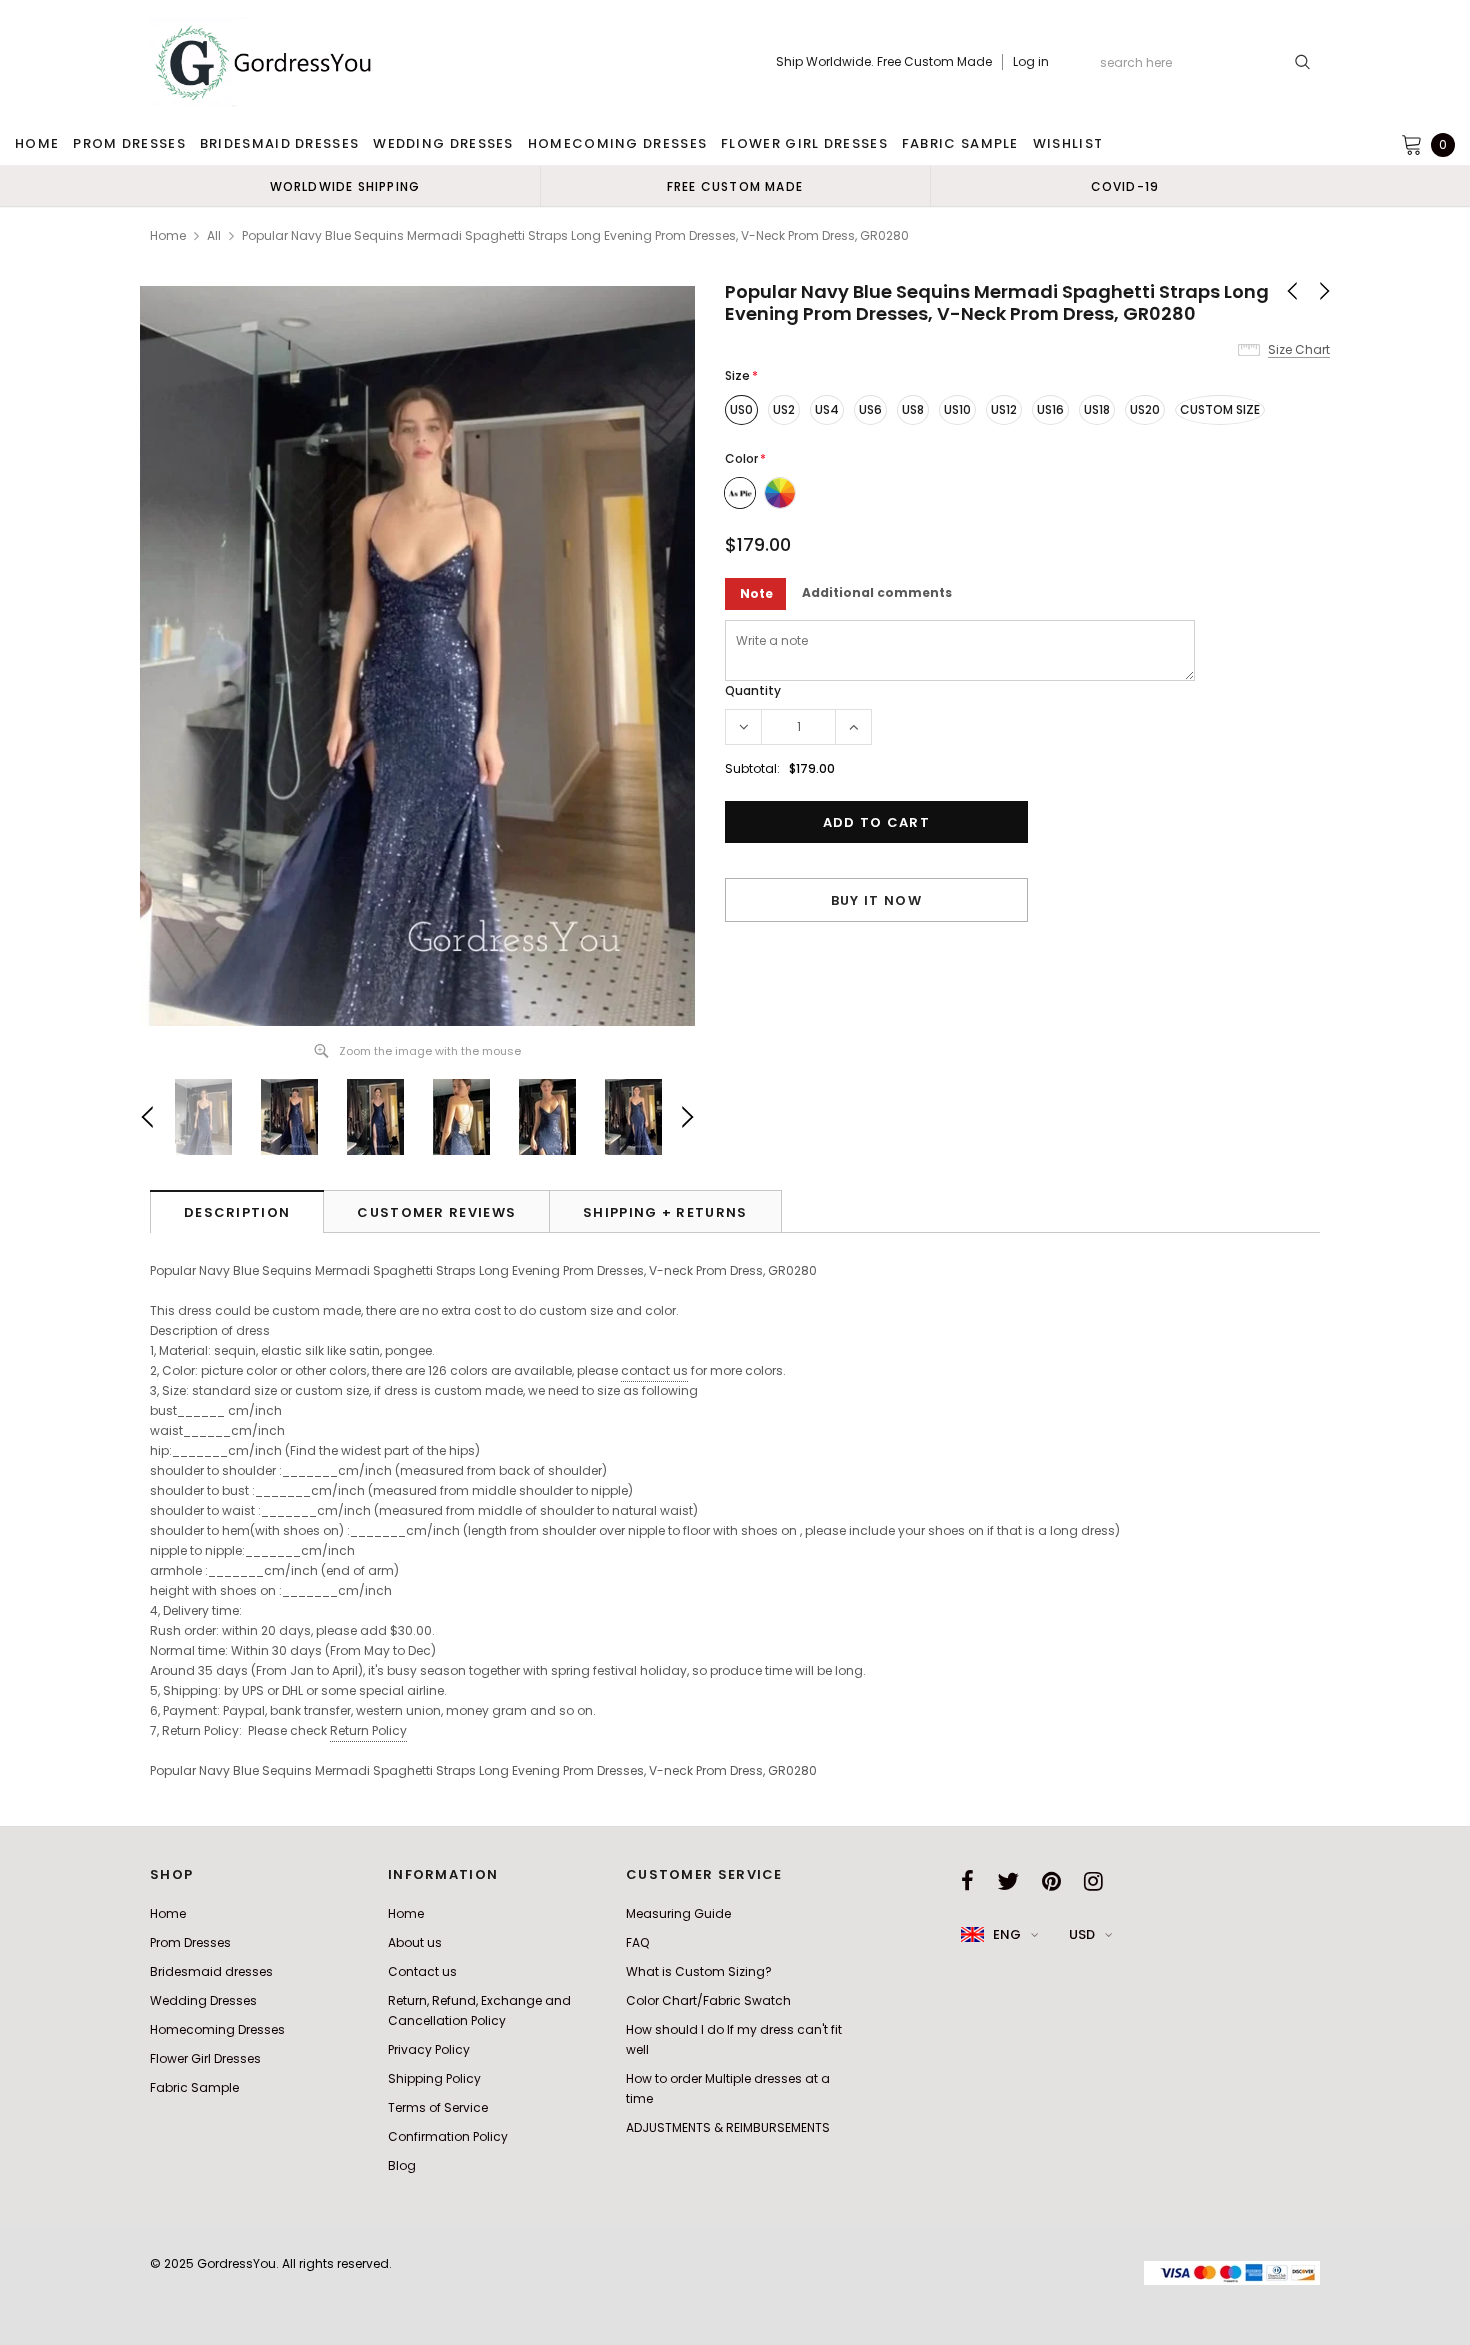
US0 (741, 409)
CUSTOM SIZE (1220, 409)
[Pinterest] (1051, 1881)
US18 (1097, 409)
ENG (1007, 1934)
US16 (1050, 409)
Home (168, 235)
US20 (1145, 409)
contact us (654, 1370)
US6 (870, 409)
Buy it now (876, 900)
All (214, 235)
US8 (913, 409)
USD (1082, 1934)
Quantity (753, 690)
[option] (345, 186)
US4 (827, 409)
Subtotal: (752, 768)
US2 (784, 409)
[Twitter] (1008, 1881)
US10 (957, 409)
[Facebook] (967, 1881)
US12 (1004, 409)
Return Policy (368, 1730)
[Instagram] (1093, 1881)
